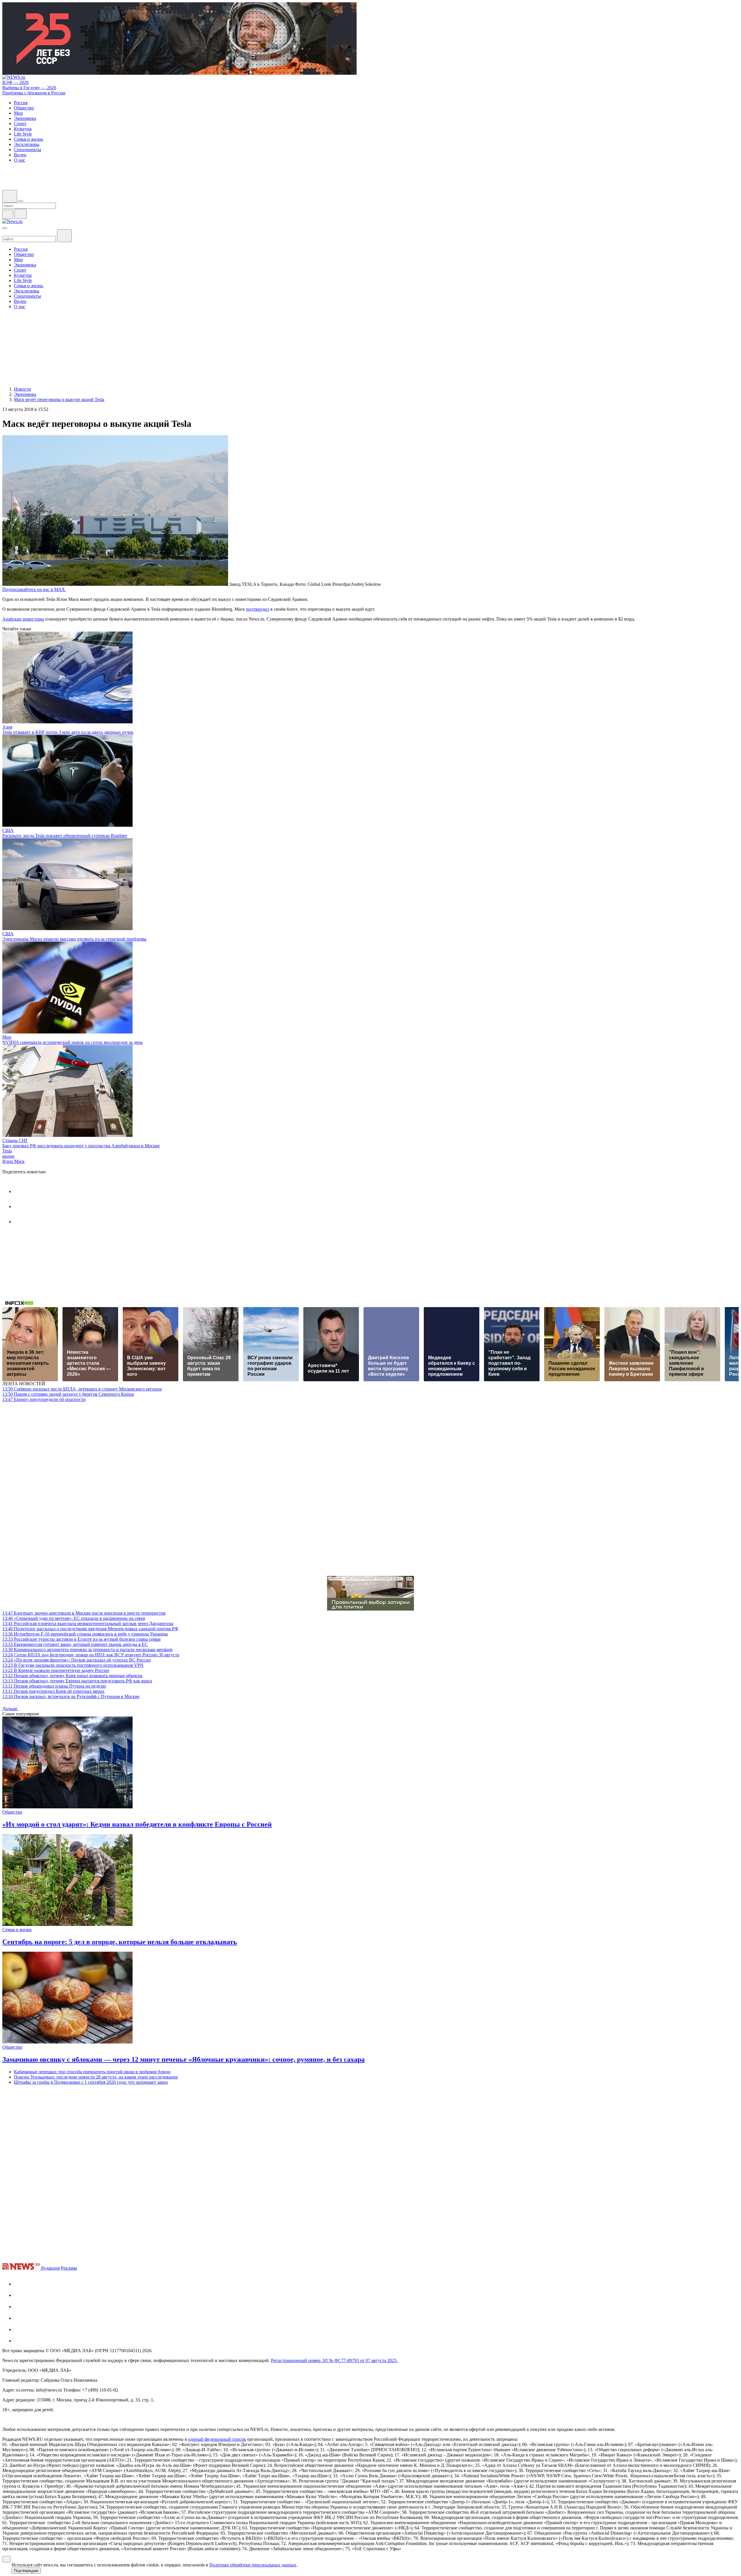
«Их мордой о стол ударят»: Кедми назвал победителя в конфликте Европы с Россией (137, 1824)
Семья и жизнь (17, 1930)
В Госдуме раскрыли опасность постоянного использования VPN (73, 1665)
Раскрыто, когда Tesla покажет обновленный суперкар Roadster (65, 836)
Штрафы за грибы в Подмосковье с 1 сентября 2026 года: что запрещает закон (91, 2082)
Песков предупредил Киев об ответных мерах (53, 1691)
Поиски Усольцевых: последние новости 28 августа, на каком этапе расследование (96, 2077)
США (8, 830)
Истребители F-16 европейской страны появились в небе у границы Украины (85, 1634)
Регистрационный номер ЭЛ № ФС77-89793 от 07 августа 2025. (334, 2360)
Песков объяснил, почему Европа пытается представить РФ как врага (77, 1681)
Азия (7, 727)
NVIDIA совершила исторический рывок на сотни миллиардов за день (73, 1042)
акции (8, 1156)
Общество (12, 1812)
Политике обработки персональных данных (253, 2565)
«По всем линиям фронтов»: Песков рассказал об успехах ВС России (77, 1660)
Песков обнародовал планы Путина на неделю (54, 1686)
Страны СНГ (15, 1140)
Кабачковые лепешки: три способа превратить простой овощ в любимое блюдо (92, 2072)
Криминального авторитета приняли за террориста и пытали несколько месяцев (87, 1650)
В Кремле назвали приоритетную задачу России (56, 1670)
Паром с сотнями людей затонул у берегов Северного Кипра (68, 1394)
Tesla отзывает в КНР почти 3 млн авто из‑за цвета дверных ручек (68, 732)
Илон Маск (13, 1161)
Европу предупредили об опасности (44, 1399)
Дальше (10, 1709)
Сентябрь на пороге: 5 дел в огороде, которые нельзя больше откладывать (120, 1942)
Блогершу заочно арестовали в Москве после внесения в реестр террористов (84, 1613)
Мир (7, 1037)
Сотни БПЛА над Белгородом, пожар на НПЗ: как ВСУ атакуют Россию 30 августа (91, 1655)
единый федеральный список (217, 2439)
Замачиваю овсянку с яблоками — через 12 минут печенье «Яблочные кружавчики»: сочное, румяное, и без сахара (184, 2059)
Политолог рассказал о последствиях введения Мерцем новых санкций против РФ (90, 1629)
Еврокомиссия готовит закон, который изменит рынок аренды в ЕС (75, 1644)
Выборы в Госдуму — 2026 (29, 88)
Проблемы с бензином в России (34, 93)
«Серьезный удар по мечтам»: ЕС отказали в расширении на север (74, 1618)
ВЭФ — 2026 (15, 82)
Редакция (50, 2268)
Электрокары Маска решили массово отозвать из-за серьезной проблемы (74, 939)
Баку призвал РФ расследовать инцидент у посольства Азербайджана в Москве (81, 1146)
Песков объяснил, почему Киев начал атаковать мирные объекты (72, 1676)
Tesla (7, 1151)
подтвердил (258, 609)
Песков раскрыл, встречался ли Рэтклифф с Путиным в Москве (71, 1696)
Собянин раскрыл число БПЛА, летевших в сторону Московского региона (82, 1389)
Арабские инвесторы (23, 619)
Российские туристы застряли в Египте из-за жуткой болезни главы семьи (81, 1639)
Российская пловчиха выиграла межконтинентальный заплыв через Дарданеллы (88, 1623)
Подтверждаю (26, 2571)
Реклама (69, 2268)
